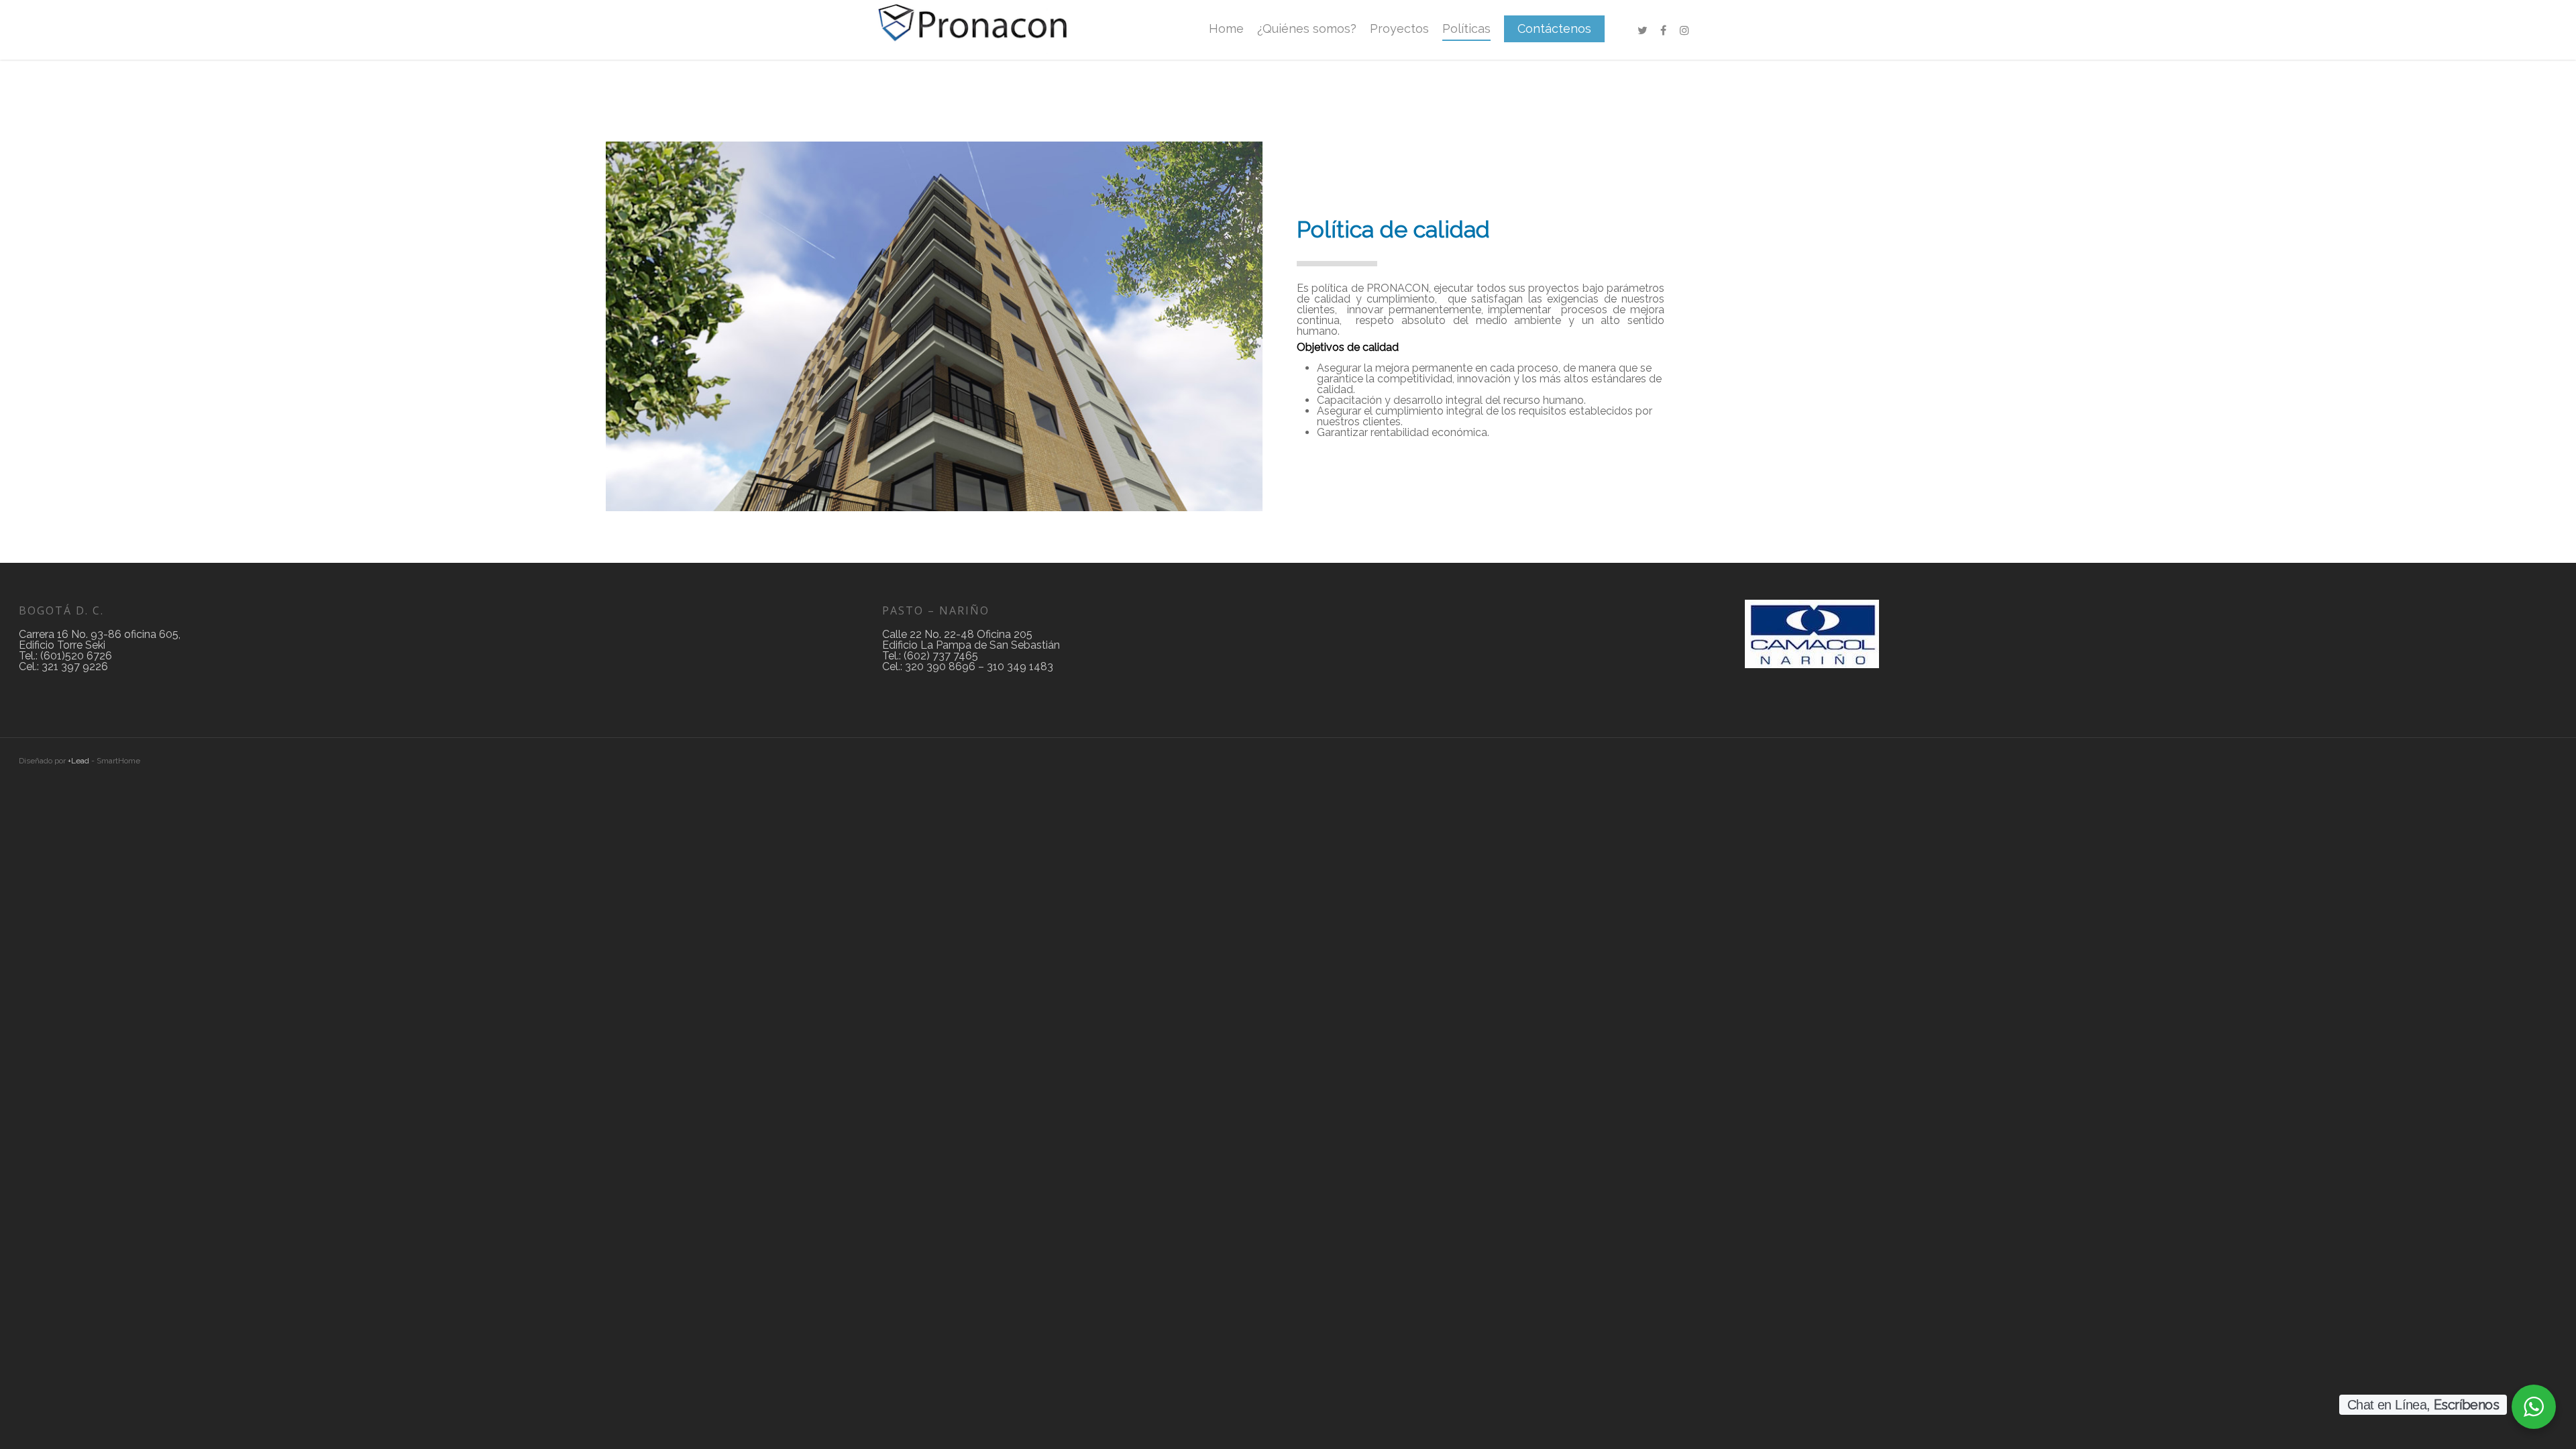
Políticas (1466, 29)
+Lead (78, 761)
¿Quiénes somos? (1307, 29)
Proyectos (1399, 29)
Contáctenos (1554, 29)
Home (1226, 29)
